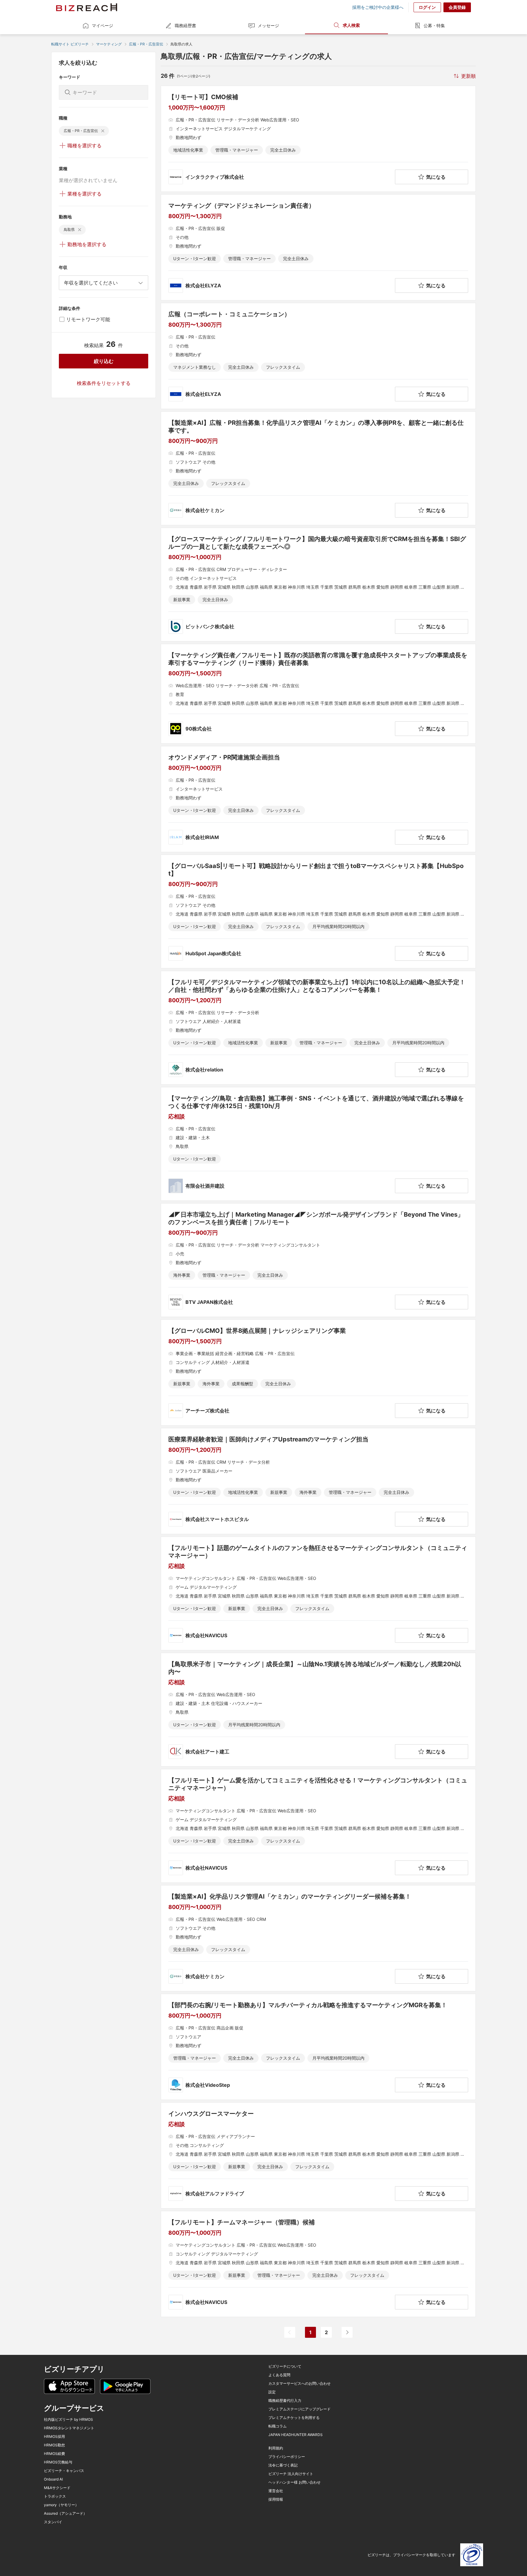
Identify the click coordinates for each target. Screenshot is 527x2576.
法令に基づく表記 (283, 2465)
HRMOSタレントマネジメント (69, 2428)
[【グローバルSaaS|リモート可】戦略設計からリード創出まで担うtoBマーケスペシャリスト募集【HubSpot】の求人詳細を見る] (318, 911)
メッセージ (268, 25)
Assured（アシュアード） (65, 2513)
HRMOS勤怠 (54, 2445)
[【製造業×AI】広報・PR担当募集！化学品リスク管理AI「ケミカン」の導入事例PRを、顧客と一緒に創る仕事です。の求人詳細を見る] (318, 468)
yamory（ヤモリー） (61, 2505)
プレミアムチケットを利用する (294, 2418)
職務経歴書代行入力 (285, 2401)
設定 (272, 2392)
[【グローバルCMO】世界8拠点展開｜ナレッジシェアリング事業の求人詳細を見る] (318, 1372)
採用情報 (276, 2499)
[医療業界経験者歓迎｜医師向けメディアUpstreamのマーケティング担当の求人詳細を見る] (318, 1481)
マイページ (102, 25)
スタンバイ (53, 2522)
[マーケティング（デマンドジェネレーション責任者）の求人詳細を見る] (318, 247)
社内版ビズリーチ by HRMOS (68, 2420)
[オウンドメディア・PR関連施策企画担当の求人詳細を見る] (318, 799)
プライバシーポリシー (287, 2457)
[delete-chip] (103, 131)
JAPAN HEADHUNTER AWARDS (296, 2435)
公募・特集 (434, 25)
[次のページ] (347, 2332)
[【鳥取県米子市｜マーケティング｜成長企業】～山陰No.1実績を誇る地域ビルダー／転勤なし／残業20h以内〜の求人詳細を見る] (318, 1710)
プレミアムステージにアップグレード (299, 2409)
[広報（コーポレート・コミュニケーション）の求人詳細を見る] (318, 356)
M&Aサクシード (57, 2488)
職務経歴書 (185, 25)
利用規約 (276, 2448)
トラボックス (55, 2496)
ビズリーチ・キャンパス (64, 2471)
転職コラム (278, 2426)
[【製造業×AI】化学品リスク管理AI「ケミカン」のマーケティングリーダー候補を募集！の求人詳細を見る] (318, 1938)
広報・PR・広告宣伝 (146, 44)
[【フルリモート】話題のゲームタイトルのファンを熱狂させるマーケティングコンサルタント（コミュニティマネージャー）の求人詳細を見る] (318, 1593)
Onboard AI (53, 2479)
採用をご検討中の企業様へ (378, 7)
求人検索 (351, 25)
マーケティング (109, 44)
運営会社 (276, 2491)
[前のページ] (290, 2332)
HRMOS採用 (54, 2437)
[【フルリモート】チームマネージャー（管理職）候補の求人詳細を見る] (318, 2264)
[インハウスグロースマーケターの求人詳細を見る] (318, 2155)
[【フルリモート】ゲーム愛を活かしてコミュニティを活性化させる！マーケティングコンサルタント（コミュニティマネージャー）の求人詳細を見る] (318, 1826)
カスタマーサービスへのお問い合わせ (299, 2384)
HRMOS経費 (54, 2454)
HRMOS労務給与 (58, 2462)
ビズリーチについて (285, 2366)
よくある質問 (279, 2375)
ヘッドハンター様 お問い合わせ (294, 2482)
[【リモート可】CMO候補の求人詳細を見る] (318, 139)
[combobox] (104, 283)
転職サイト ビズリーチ (70, 44)
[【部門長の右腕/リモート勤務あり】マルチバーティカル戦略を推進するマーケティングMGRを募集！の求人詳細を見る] (318, 2047)
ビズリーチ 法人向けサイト (291, 2474)
